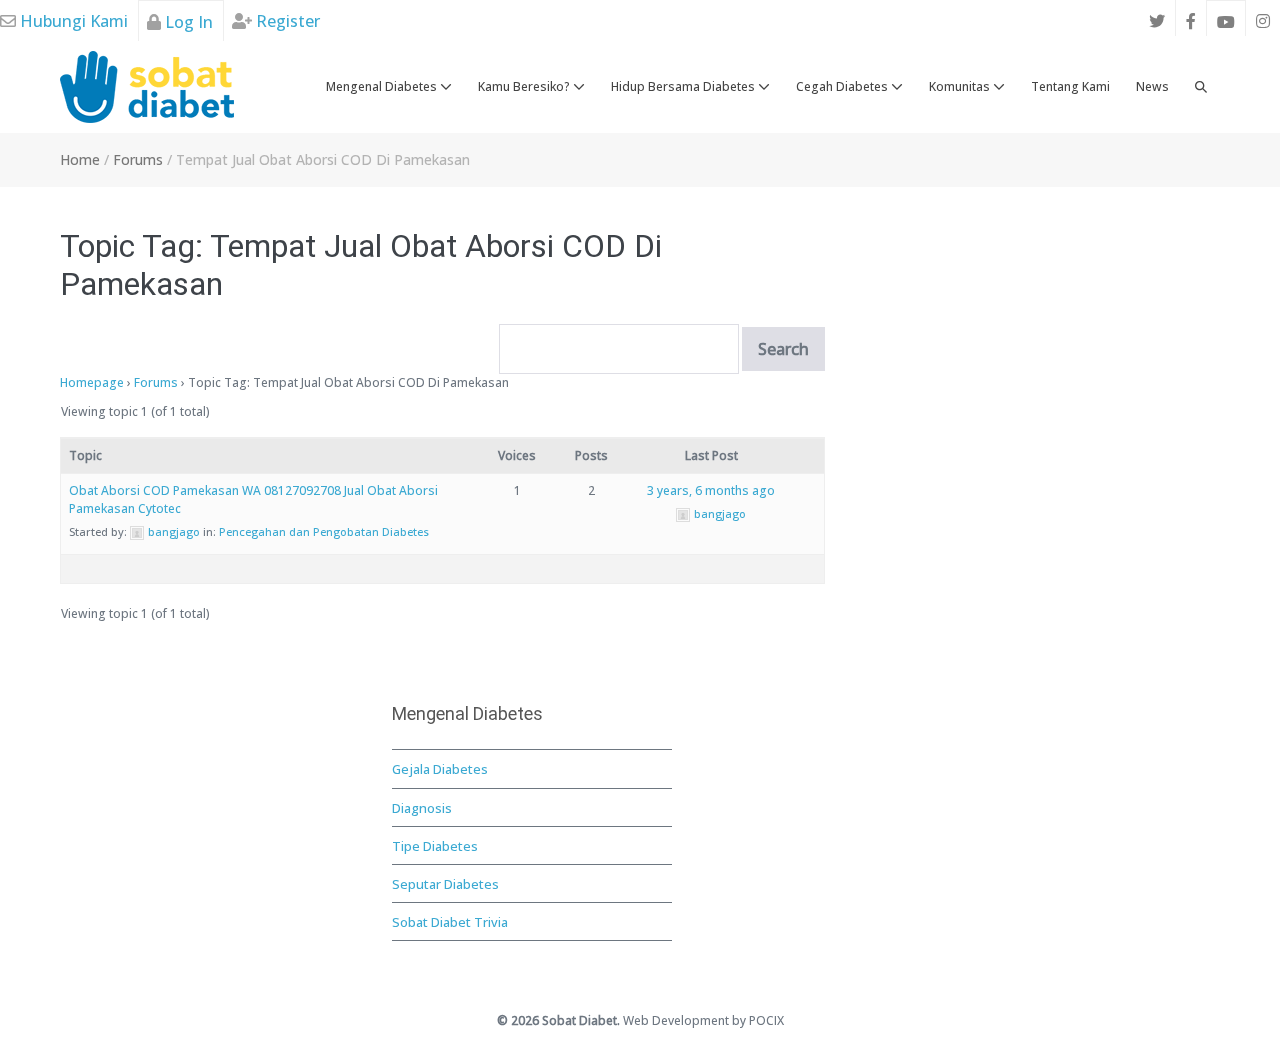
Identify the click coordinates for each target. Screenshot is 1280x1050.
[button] (1201, 87)
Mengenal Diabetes (383, 86)
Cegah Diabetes (843, 86)
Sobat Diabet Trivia (450, 922)
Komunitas (961, 86)
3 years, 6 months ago (711, 490)
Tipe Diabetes (435, 846)
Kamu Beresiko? (525, 86)
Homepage (92, 382)
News (1152, 86)
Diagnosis (422, 808)
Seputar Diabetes (445, 884)
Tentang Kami (1070, 86)
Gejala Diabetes (440, 769)
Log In (187, 22)
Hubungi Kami (72, 21)
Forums (156, 382)
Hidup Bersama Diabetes (684, 86)
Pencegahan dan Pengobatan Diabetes (324, 531)
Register (286, 21)
